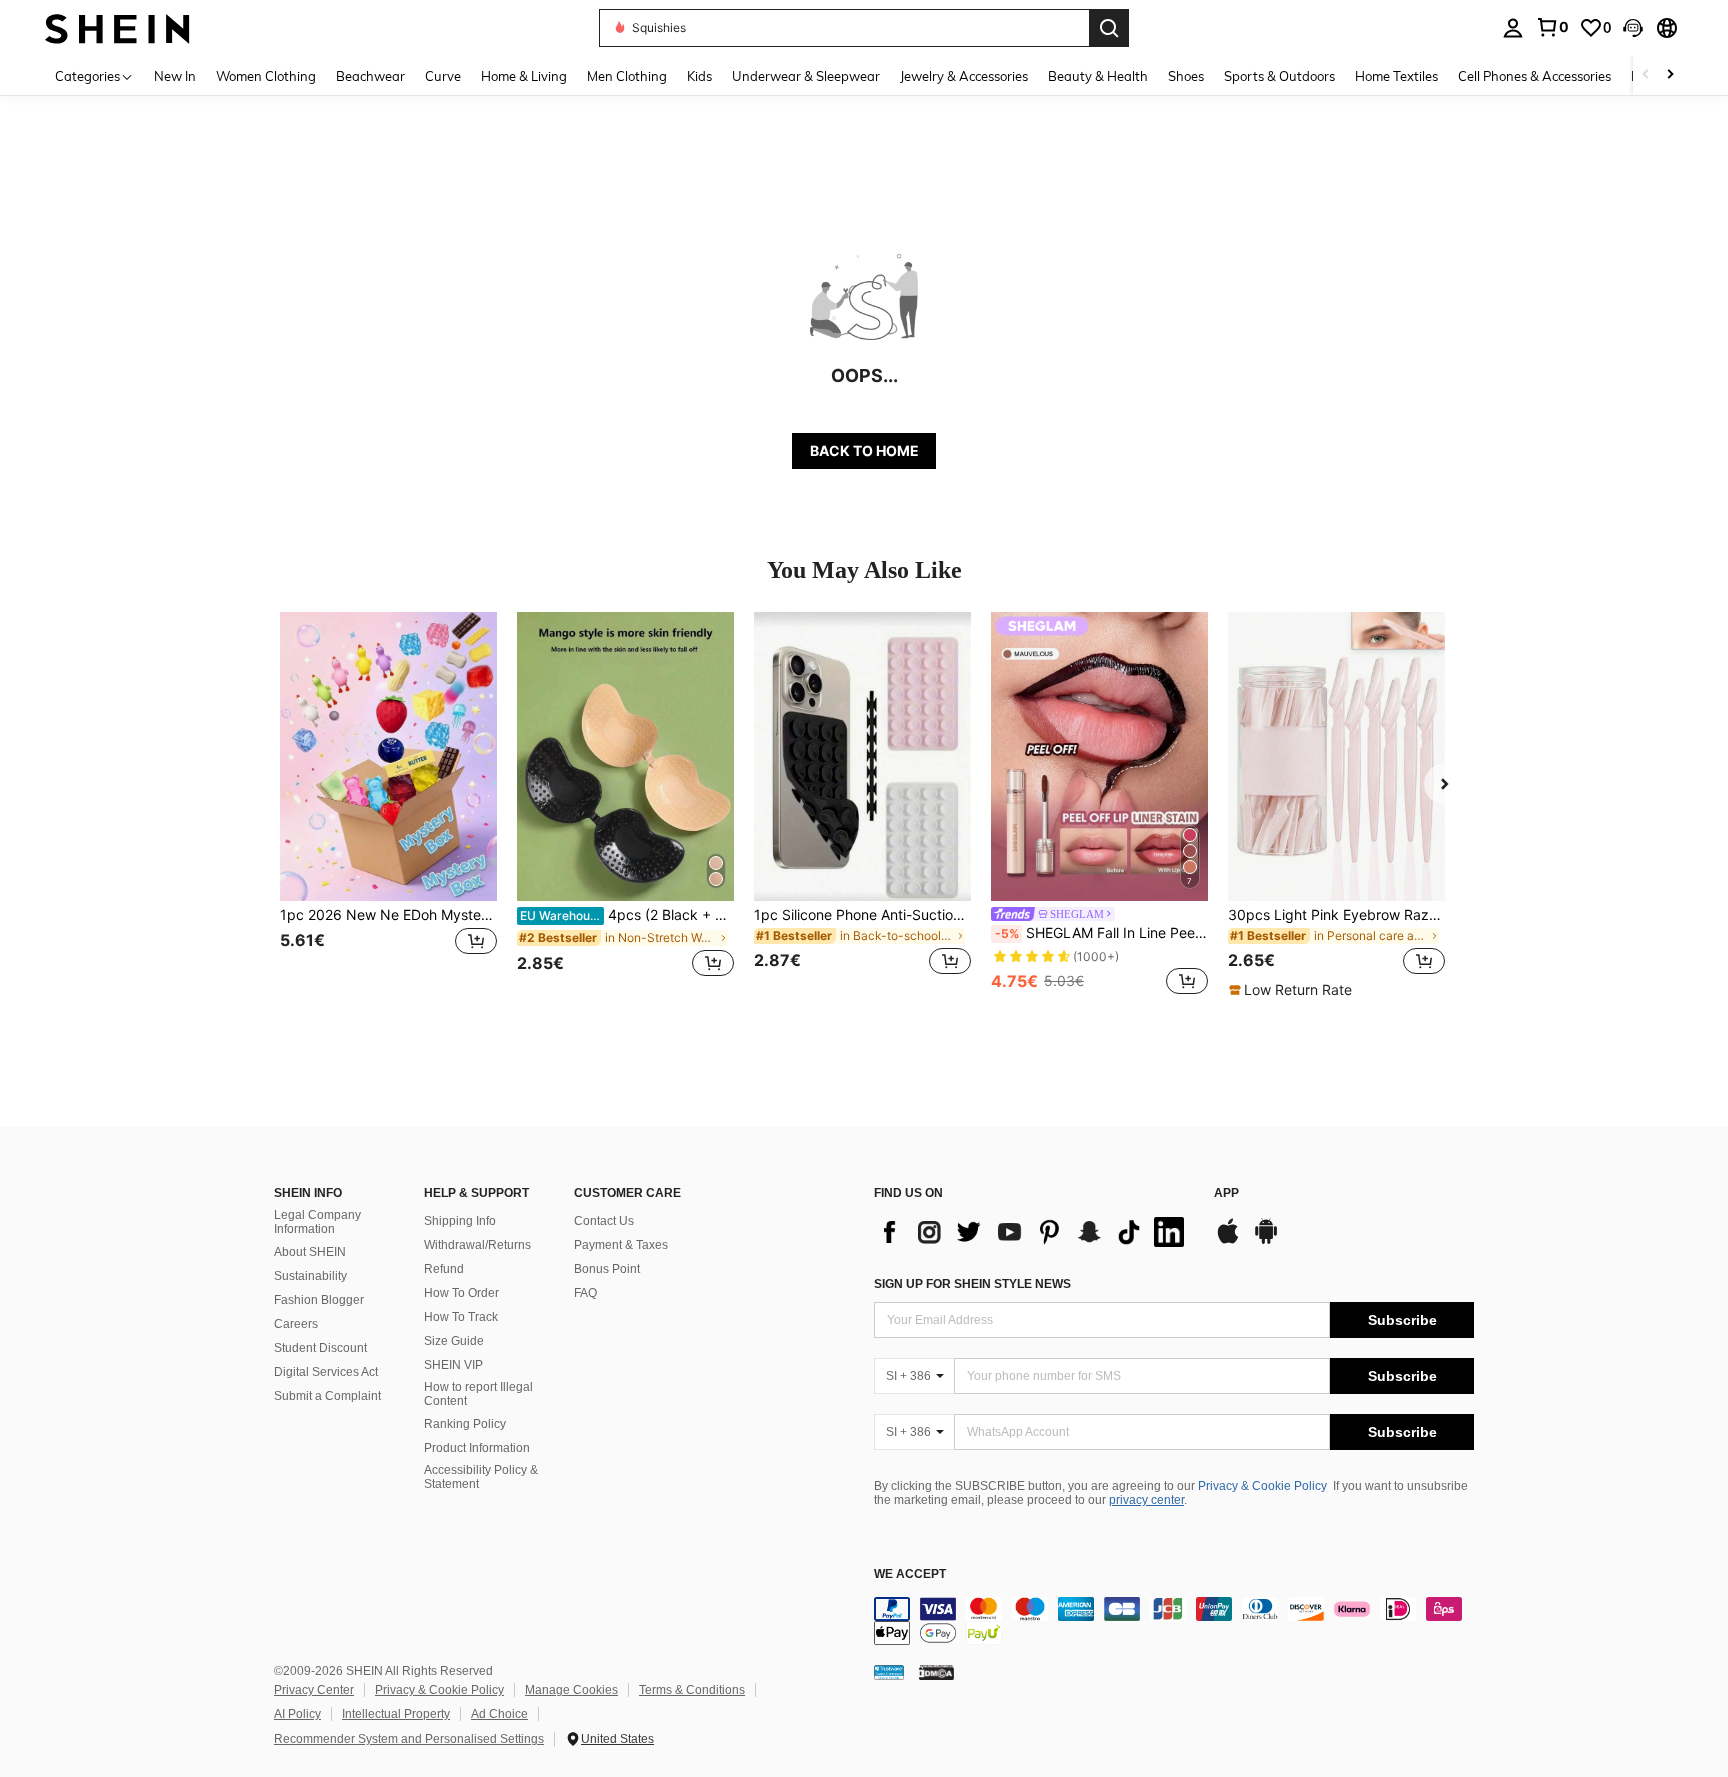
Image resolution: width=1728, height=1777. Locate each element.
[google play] (1266, 1241)
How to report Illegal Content (478, 1394)
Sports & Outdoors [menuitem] (1279, 76)
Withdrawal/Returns (477, 1245)
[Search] (1109, 28)
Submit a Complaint (327, 1396)
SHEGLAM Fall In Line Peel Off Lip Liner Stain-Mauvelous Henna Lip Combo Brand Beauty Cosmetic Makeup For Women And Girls (1101, 933)
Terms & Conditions (692, 1690)
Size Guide (454, 1341)
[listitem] (388, 805)
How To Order (461, 1293)
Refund (444, 1269)
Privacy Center (314, 1690)
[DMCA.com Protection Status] (936, 1671)
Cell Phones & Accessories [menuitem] (1534, 76)
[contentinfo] (1174, 1621)
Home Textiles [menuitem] (1396, 76)
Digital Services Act (326, 1372)
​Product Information (477, 1448)
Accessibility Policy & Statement (481, 1477)
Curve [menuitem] (443, 76)
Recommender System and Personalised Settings (409, 1739)
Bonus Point (607, 1269)
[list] (1034, 1232)
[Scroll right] (1670, 75)
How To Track (461, 1317)
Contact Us (604, 1221)
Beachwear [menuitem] (370, 76)
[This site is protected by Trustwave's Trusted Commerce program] (889, 1671)
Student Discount (320, 1348)
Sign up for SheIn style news (972, 1284)
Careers (296, 1324)
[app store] (1228, 1241)
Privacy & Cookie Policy (1262, 1486)
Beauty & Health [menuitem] (1098, 76)
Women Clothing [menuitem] (266, 76)
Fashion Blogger (319, 1300)
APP (1226, 1193)
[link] (1552, 27)
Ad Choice (499, 1714)
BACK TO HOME (864, 450)
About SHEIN (310, 1252)
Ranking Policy (465, 1424)
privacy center (1146, 1500)
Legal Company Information (317, 1222)
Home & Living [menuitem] (524, 76)
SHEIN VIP (453, 1365)
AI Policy (297, 1714)
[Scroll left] (1646, 75)
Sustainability (310, 1276)
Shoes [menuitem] (1186, 76)
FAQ (585, 1293)
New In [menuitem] (175, 76)
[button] (1633, 28)
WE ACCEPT (910, 1574)
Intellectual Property (396, 1714)
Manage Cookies (571, 1690)
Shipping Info (460, 1221)
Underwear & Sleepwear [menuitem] (806, 76)
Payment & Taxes (621, 1245)
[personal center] (1513, 28)
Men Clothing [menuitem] (627, 76)
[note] (1293, 990)
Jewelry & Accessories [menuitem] (964, 76)
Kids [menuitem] (699, 76)
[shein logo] (117, 27)
